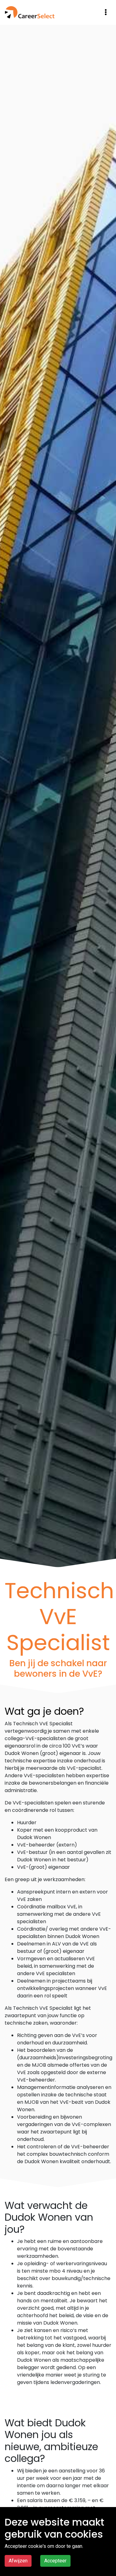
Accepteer (55, 2561)
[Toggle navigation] (106, 12)
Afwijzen (18, 2561)
